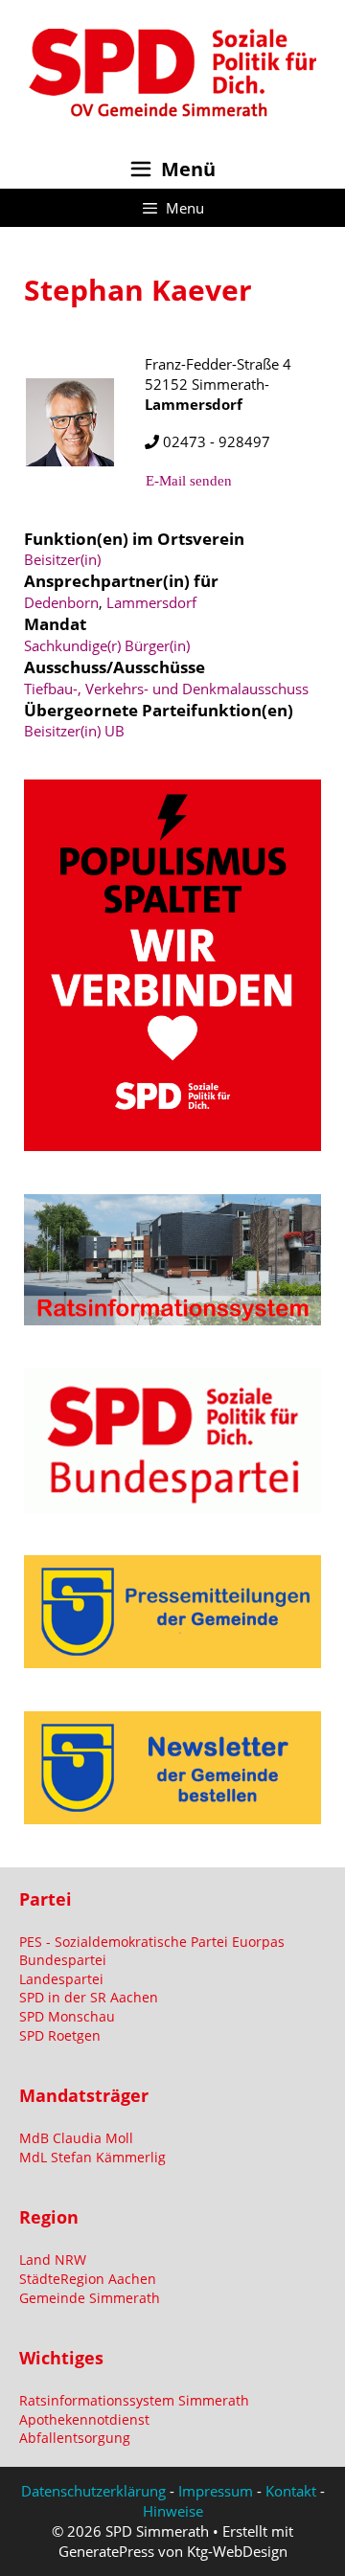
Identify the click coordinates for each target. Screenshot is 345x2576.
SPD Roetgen (60, 2035)
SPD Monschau (67, 2016)
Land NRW (53, 2260)
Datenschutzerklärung (93, 2491)
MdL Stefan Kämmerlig (92, 2157)
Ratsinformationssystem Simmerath (134, 2400)
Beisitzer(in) (62, 559)
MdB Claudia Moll (76, 2138)
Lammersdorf (151, 602)
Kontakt (291, 2491)
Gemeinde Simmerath (90, 2298)
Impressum (216, 2491)
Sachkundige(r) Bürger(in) (107, 645)
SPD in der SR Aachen (89, 1997)
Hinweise (173, 2511)
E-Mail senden (189, 481)
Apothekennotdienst (84, 2419)
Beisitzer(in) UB (74, 731)
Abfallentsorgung (75, 2438)
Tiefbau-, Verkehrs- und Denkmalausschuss (166, 689)
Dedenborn (61, 602)
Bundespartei (63, 1960)
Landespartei (61, 1979)
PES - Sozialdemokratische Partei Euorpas (152, 1942)
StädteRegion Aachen (88, 2279)
